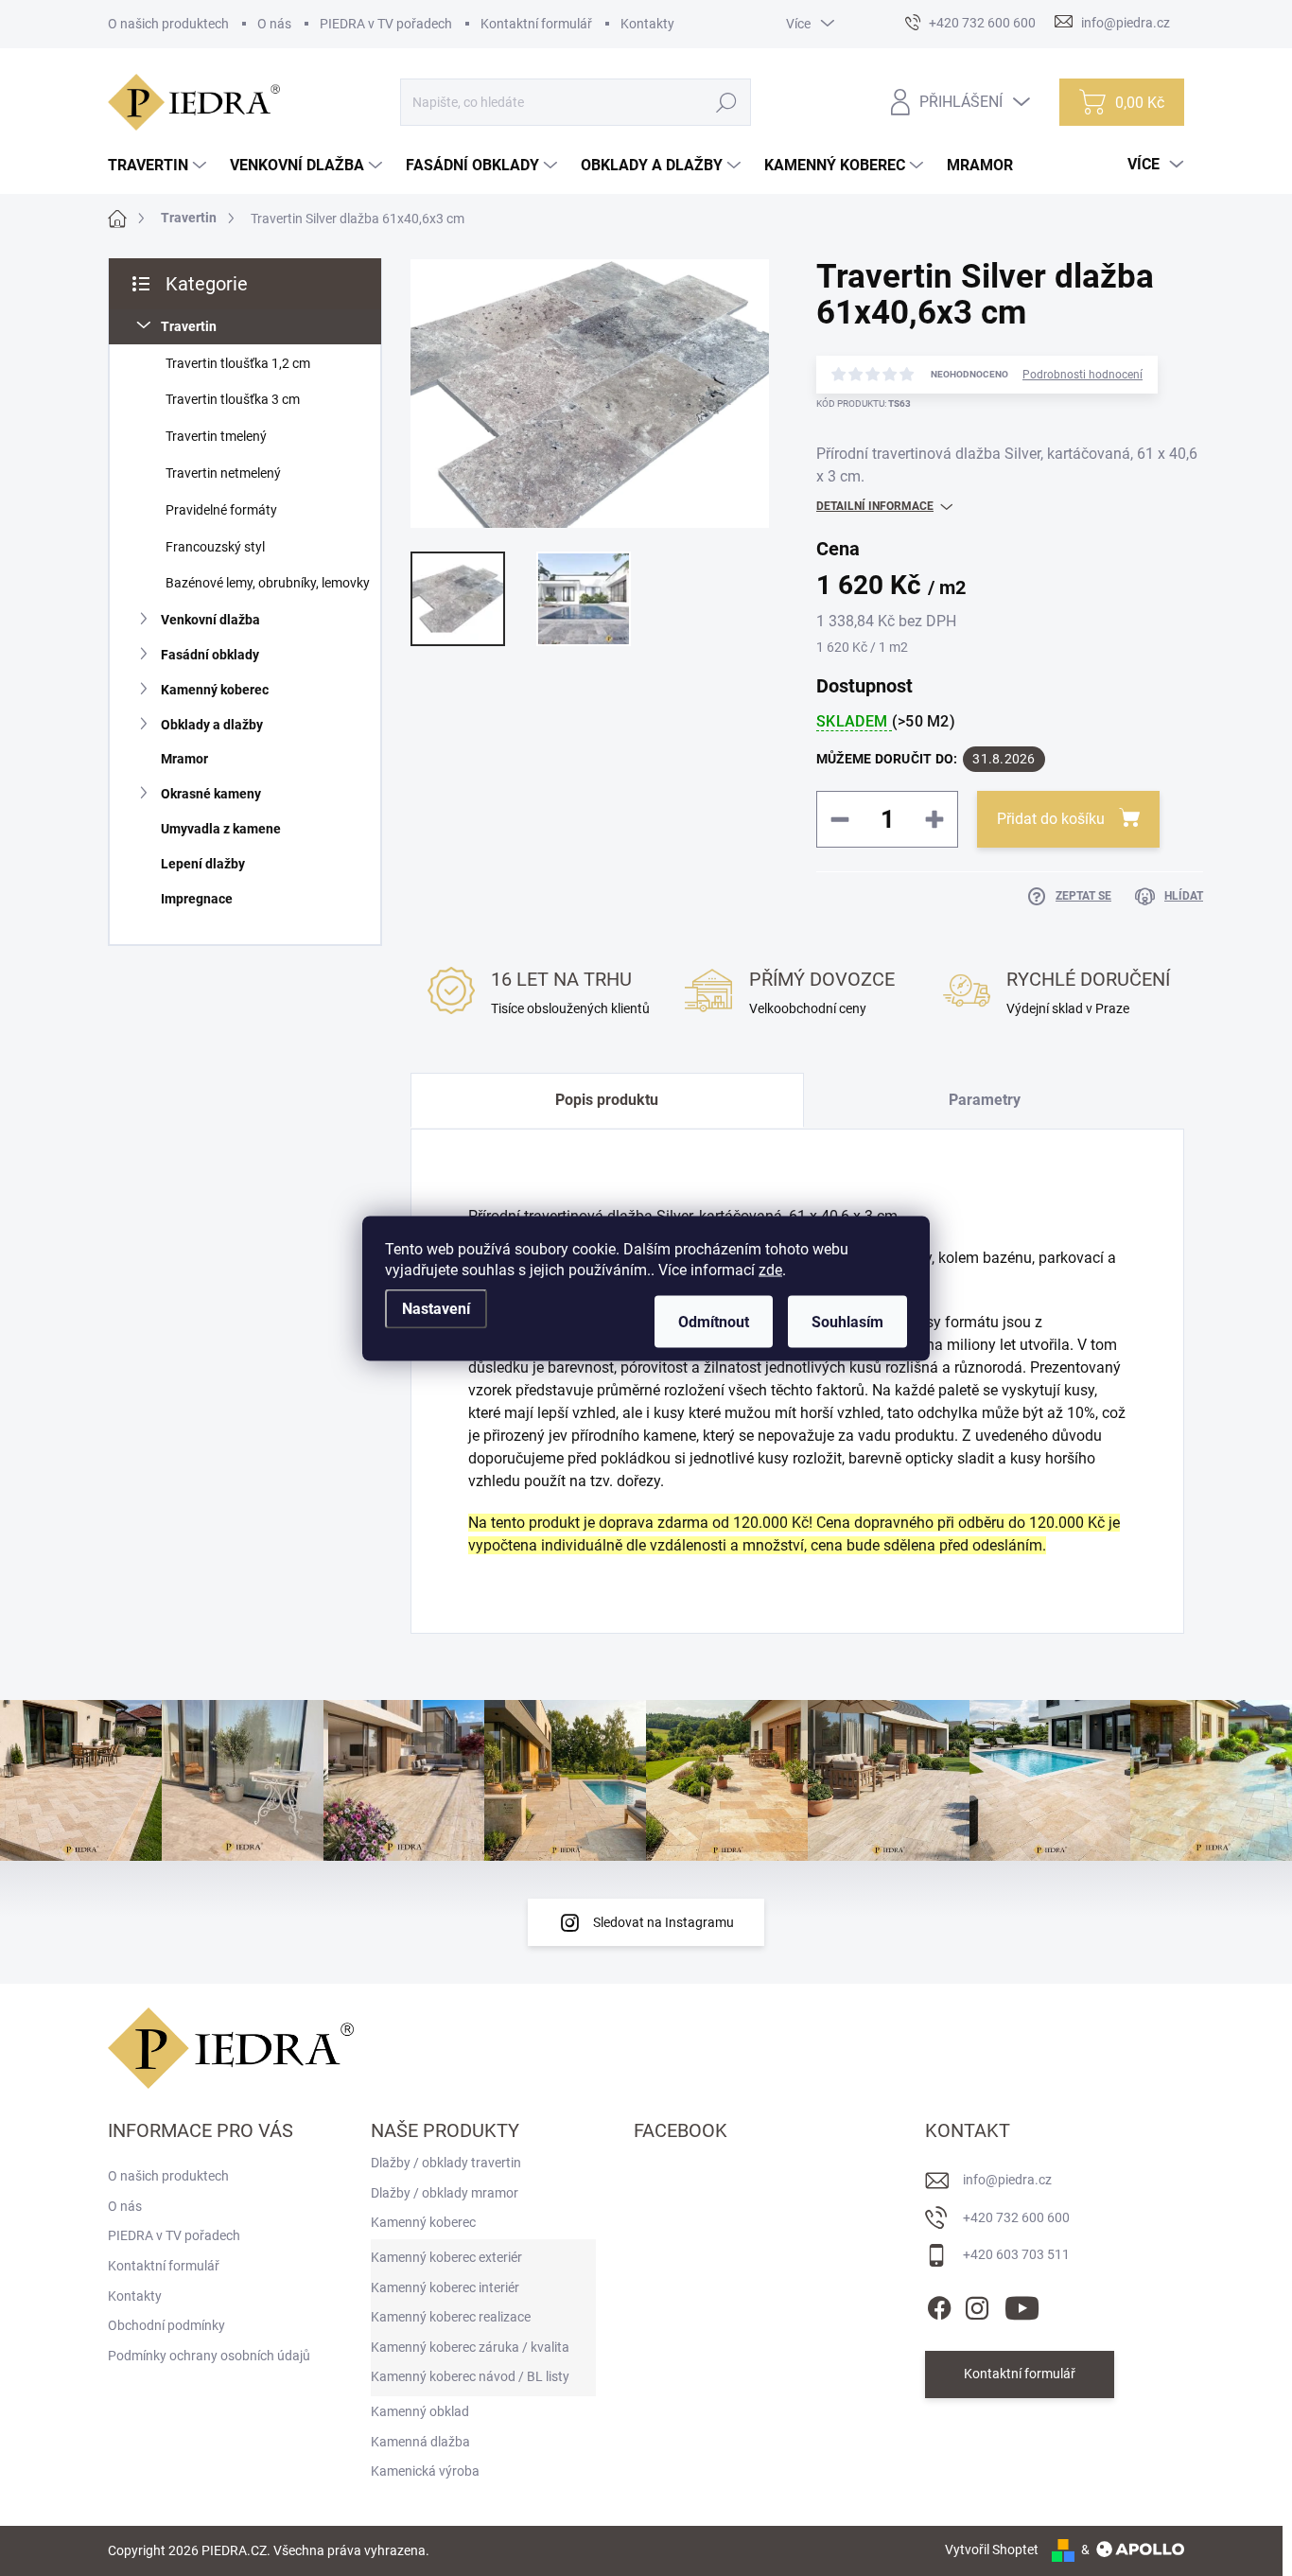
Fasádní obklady (210, 655)
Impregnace (197, 899)
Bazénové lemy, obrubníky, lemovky (268, 583)
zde (770, 1269)
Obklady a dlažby (212, 725)
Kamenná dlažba (420, 2442)
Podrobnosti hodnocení (1082, 375)
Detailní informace (875, 506)
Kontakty (647, 24)
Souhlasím (847, 1321)
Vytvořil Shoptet (992, 2550)
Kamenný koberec (215, 690)
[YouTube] (1022, 2304)
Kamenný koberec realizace (451, 2317)
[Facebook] (939, 2304)
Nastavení (436, 1308)
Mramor (184, 759)
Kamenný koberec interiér (445, 2287)
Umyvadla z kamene (221, 829)
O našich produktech (168, 24)
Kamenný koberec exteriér (446, 2257)
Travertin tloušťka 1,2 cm (238, 363)
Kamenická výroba (425, 2471)
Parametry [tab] (985, 1100)
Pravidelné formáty (221, 510)
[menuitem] (159, 166)
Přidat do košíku (1051, 819)
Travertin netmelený (223, 473)
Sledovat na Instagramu (663, 1922)
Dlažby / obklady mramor (445, 2193)
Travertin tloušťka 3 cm (233, 399)
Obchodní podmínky (166, 2325)
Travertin (189, 326)
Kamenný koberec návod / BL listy (470, 2376)
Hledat (727, 102)
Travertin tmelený (216, 436)
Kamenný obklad (420, 2411)
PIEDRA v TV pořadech (386, 24)
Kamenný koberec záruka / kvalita (470, 2347)
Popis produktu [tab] (607, 1100)
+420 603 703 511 (1016, 2254)
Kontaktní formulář (536, 24)
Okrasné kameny (211, 794)
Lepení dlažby (203, 864)
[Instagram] (977, 2304)
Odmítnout (714, 1321)
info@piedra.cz (1007, 2180)
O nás (274, 24)
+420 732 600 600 (1016, 2217)
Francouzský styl (215, 547)
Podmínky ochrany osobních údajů (209, 2356)
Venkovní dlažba (210, 620)
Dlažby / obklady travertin (446, 2163)
